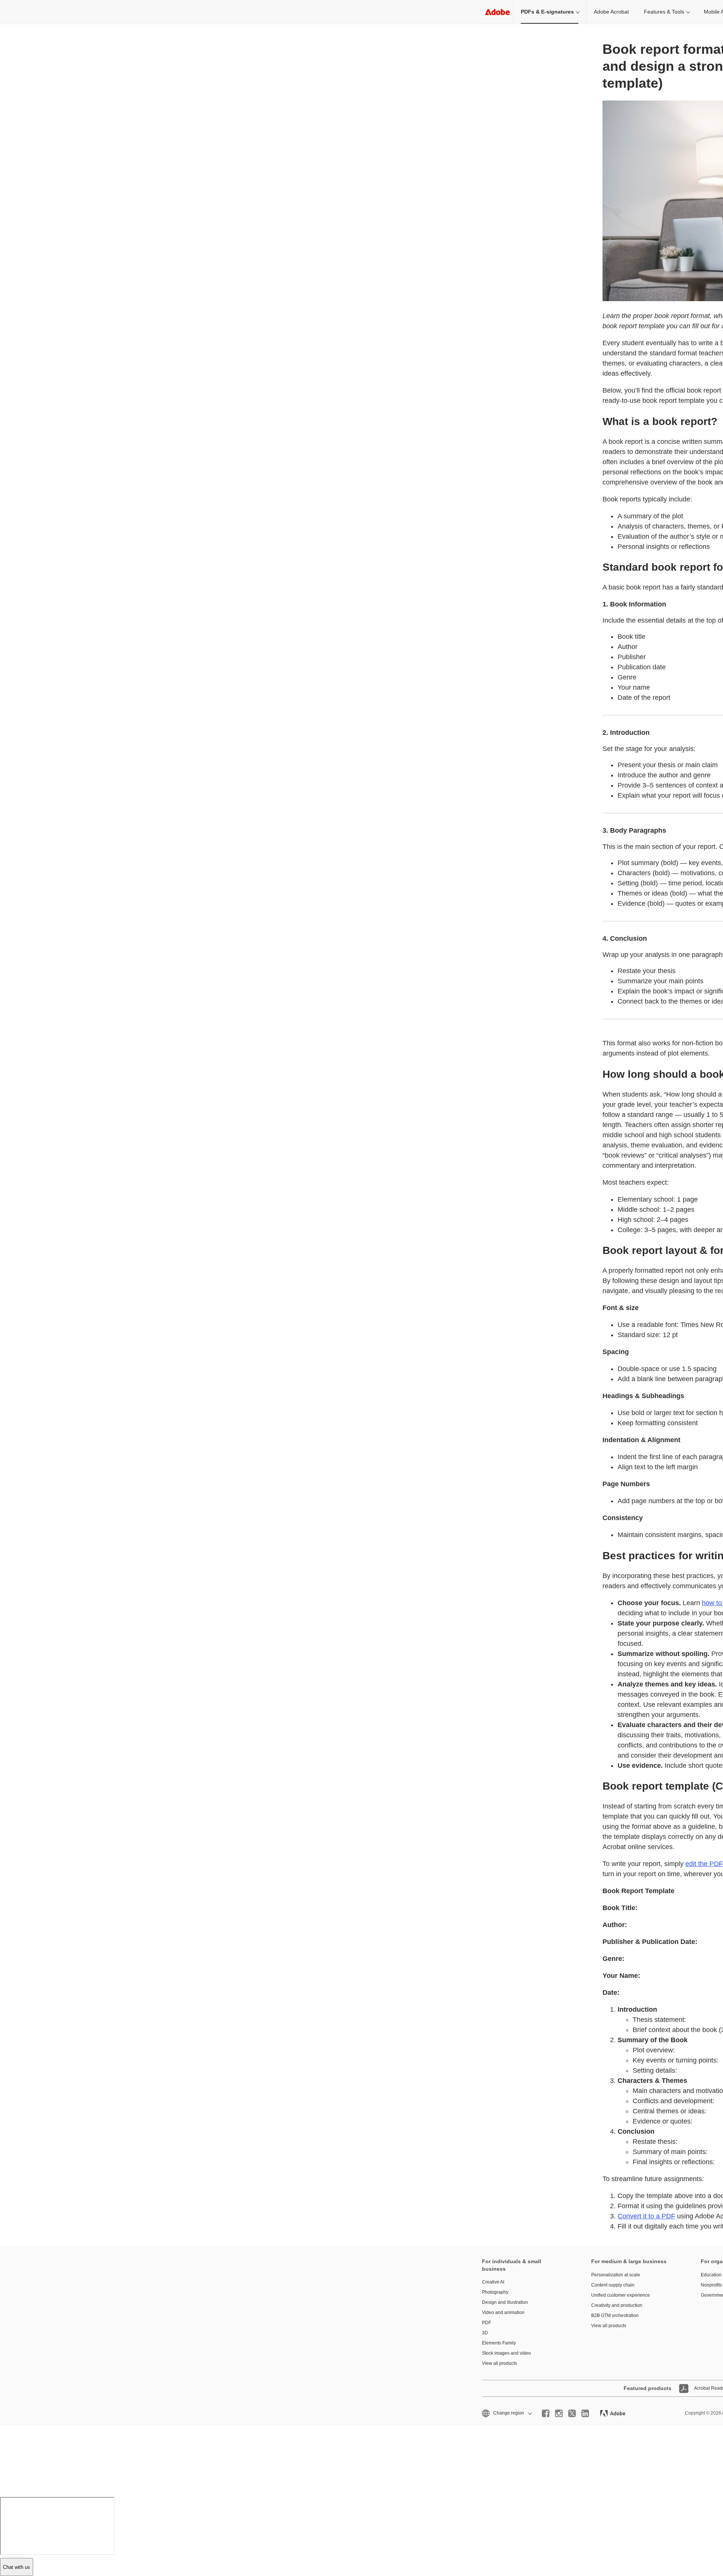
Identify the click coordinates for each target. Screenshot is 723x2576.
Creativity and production (617, 2305)
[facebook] (546, 2413)
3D (485, 2333)
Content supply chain (613, 2285)
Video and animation (503, 2312)
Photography (495, 2292)
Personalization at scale (616, 2275)
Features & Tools (664, 12)
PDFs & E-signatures (547, 12)
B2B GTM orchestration (615, 2316)
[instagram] (559, 2413)
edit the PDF (704, 1864)
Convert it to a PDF (646, 2216)
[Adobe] (497, 12)
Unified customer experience (621, 2295)
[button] (506, 2413)
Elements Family (499, 2343)
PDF (487, 2323)
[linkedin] (585, 2413)
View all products (500, 2363)
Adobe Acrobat (611, 12)
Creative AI (493, 2282)
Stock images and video (506, 2353)
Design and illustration (505, 2302)
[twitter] (572, 2413)
